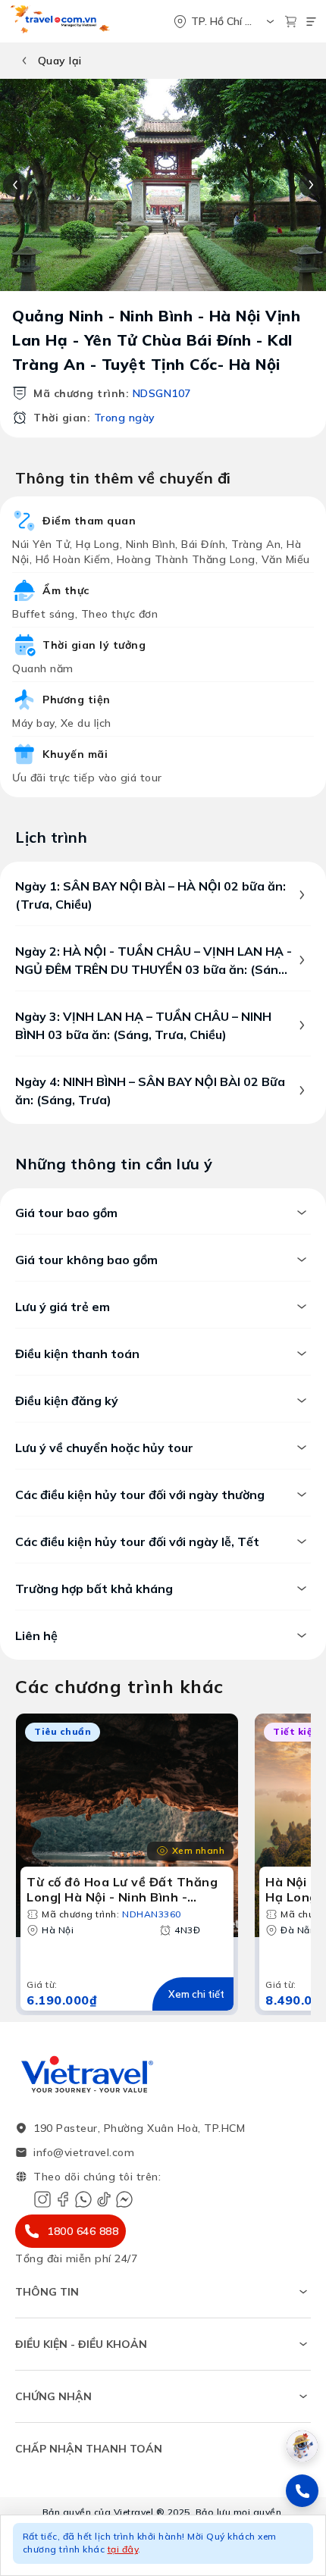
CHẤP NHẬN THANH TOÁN (89, 2449)
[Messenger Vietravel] (124, 2199)
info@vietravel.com (84, 2152)
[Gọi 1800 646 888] (302, 2491)
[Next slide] (311, 185)
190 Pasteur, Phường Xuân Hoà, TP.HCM (139, 2128)
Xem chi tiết (196, 1994)
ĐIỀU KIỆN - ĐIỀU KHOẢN (81, 2344)
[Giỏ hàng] (291, 22)
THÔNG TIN (47, 2292)
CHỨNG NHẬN (53, 2396)
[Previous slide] (15, 185)
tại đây (123, 2549)
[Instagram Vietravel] (42, 2199)
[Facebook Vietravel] (63, 2199)
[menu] (311, 22)
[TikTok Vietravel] (104, 2199)
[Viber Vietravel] (83, 2199)
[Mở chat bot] (302, 2446)
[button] (163, 2545)
